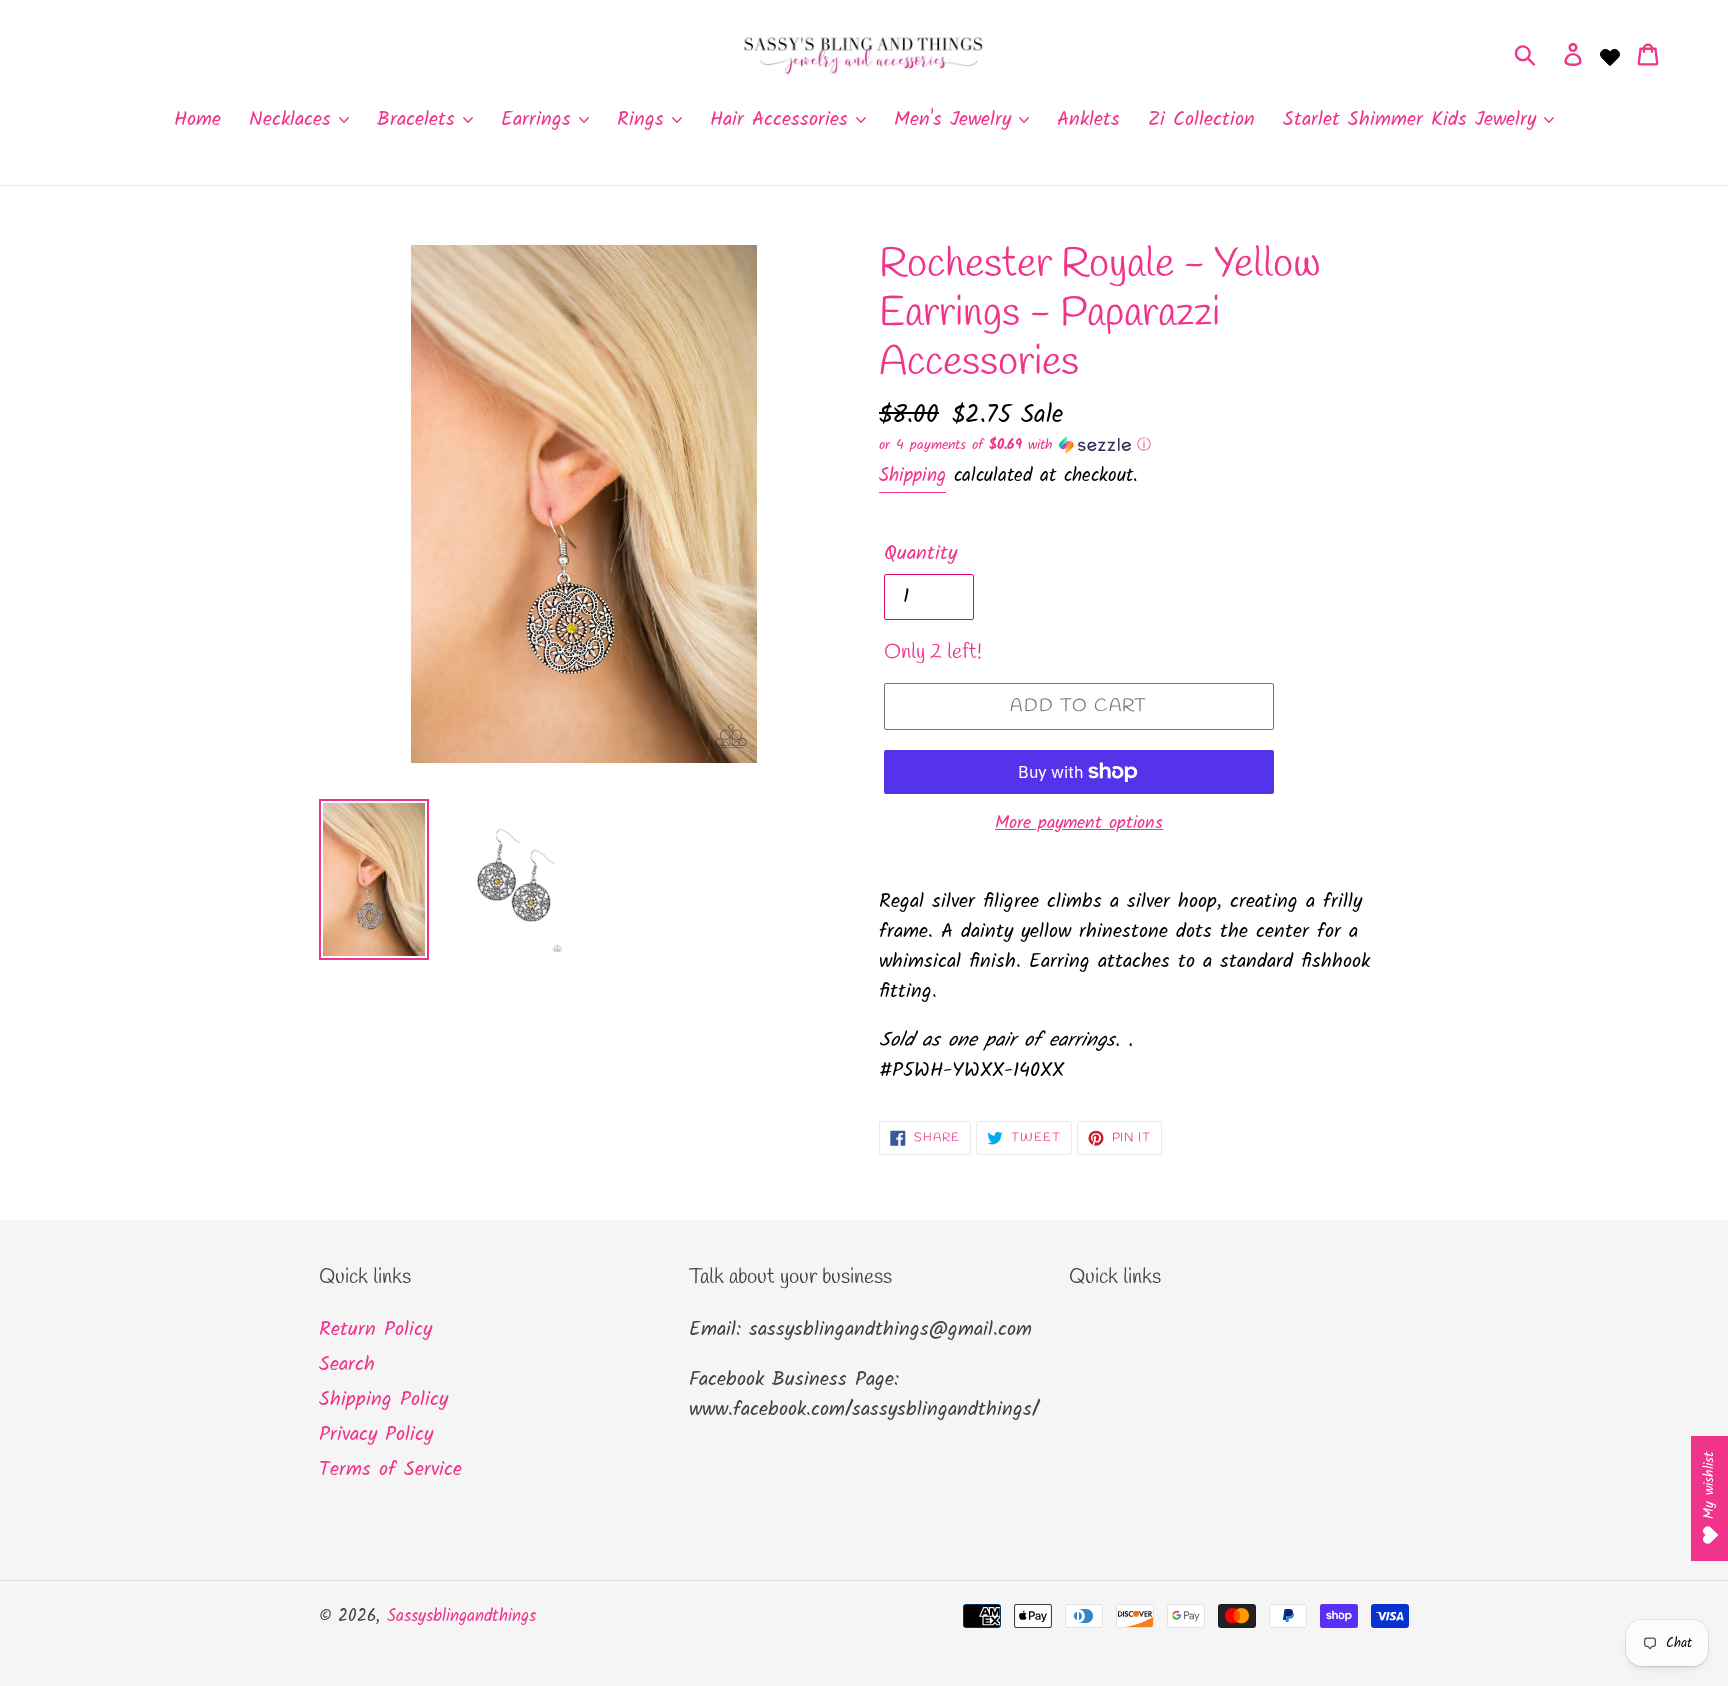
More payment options (1079, 823)
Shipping (912, 476)
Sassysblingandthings (461, 1616)
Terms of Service (390, 1470)
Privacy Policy (376, 1435)
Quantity (920, 554)
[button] (1144, 445)
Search (347, 1365)
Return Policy (375, 1330)
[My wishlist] (1610, 55)
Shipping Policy (383, 1400)
